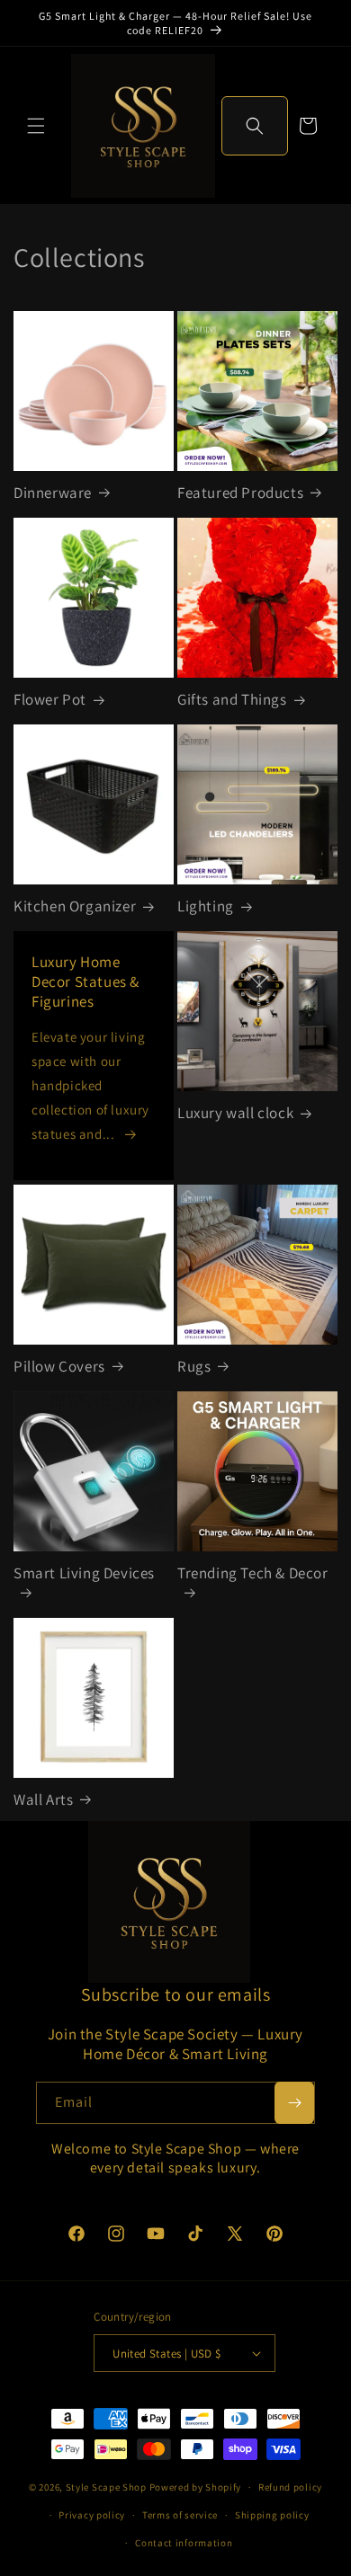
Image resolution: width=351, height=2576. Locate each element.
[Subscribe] (294, 2103)
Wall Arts (43, 1799)
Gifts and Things (232, 699)
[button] (36, 126)
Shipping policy (272, 2515)
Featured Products (240, 493)
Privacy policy (92, 2515)
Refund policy (290, 2487)
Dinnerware (53, 493)
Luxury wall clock (235, 1113)
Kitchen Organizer (75, 906)
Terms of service (180, 2515)
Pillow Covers (59, 1366)
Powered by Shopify (196, 2487)
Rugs (194, 1366)
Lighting (206, 906)
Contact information (184, 2543)
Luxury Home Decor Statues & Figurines (85, 982)
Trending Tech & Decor (253, 1573)
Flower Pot (50, 699)
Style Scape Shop (106, 2487)
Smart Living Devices (84, 1573)
